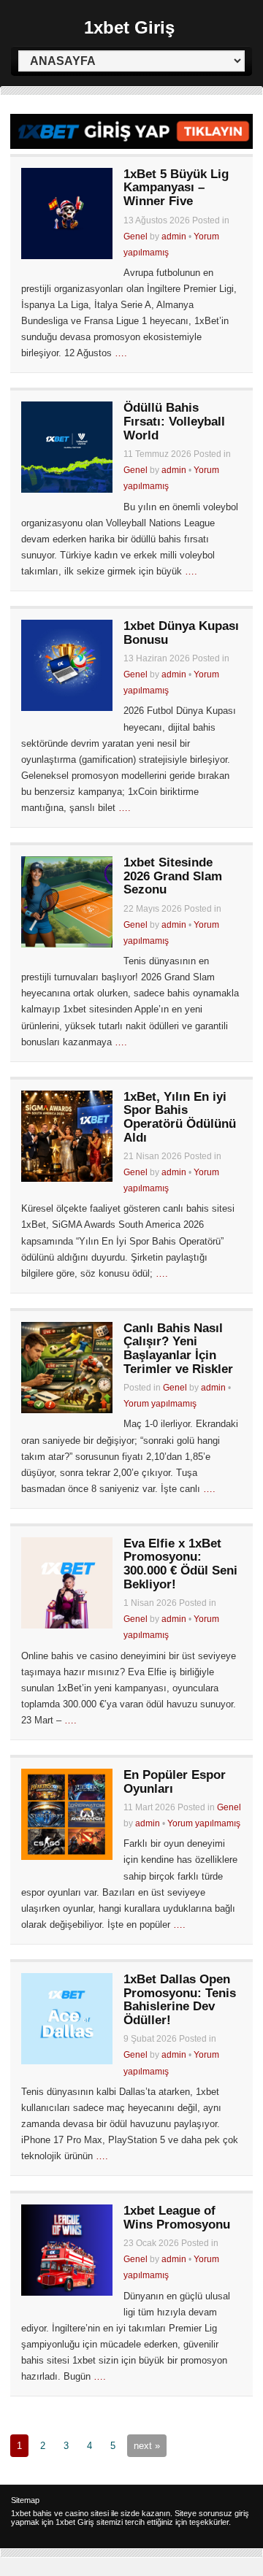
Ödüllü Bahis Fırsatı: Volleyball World (174, 421)
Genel (136, 237)
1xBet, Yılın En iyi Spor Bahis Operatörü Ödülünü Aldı (180, 1117)
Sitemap (25, 2500)
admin (174, 237)
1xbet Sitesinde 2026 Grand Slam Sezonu (173, 876)
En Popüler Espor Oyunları (175, 1782)
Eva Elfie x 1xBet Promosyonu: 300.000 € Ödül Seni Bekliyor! (180, 1564)
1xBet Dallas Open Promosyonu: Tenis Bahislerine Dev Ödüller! (180, 2000)
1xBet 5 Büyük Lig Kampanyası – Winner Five (176, 188)
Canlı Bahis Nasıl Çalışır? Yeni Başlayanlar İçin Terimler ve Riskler (178, 1349)
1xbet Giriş (129, 27)
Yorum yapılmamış (160, 1404)
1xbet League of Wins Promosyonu (177, 2218)
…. (121, 353)
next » (147, 2446)
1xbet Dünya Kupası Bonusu (181, 633)
